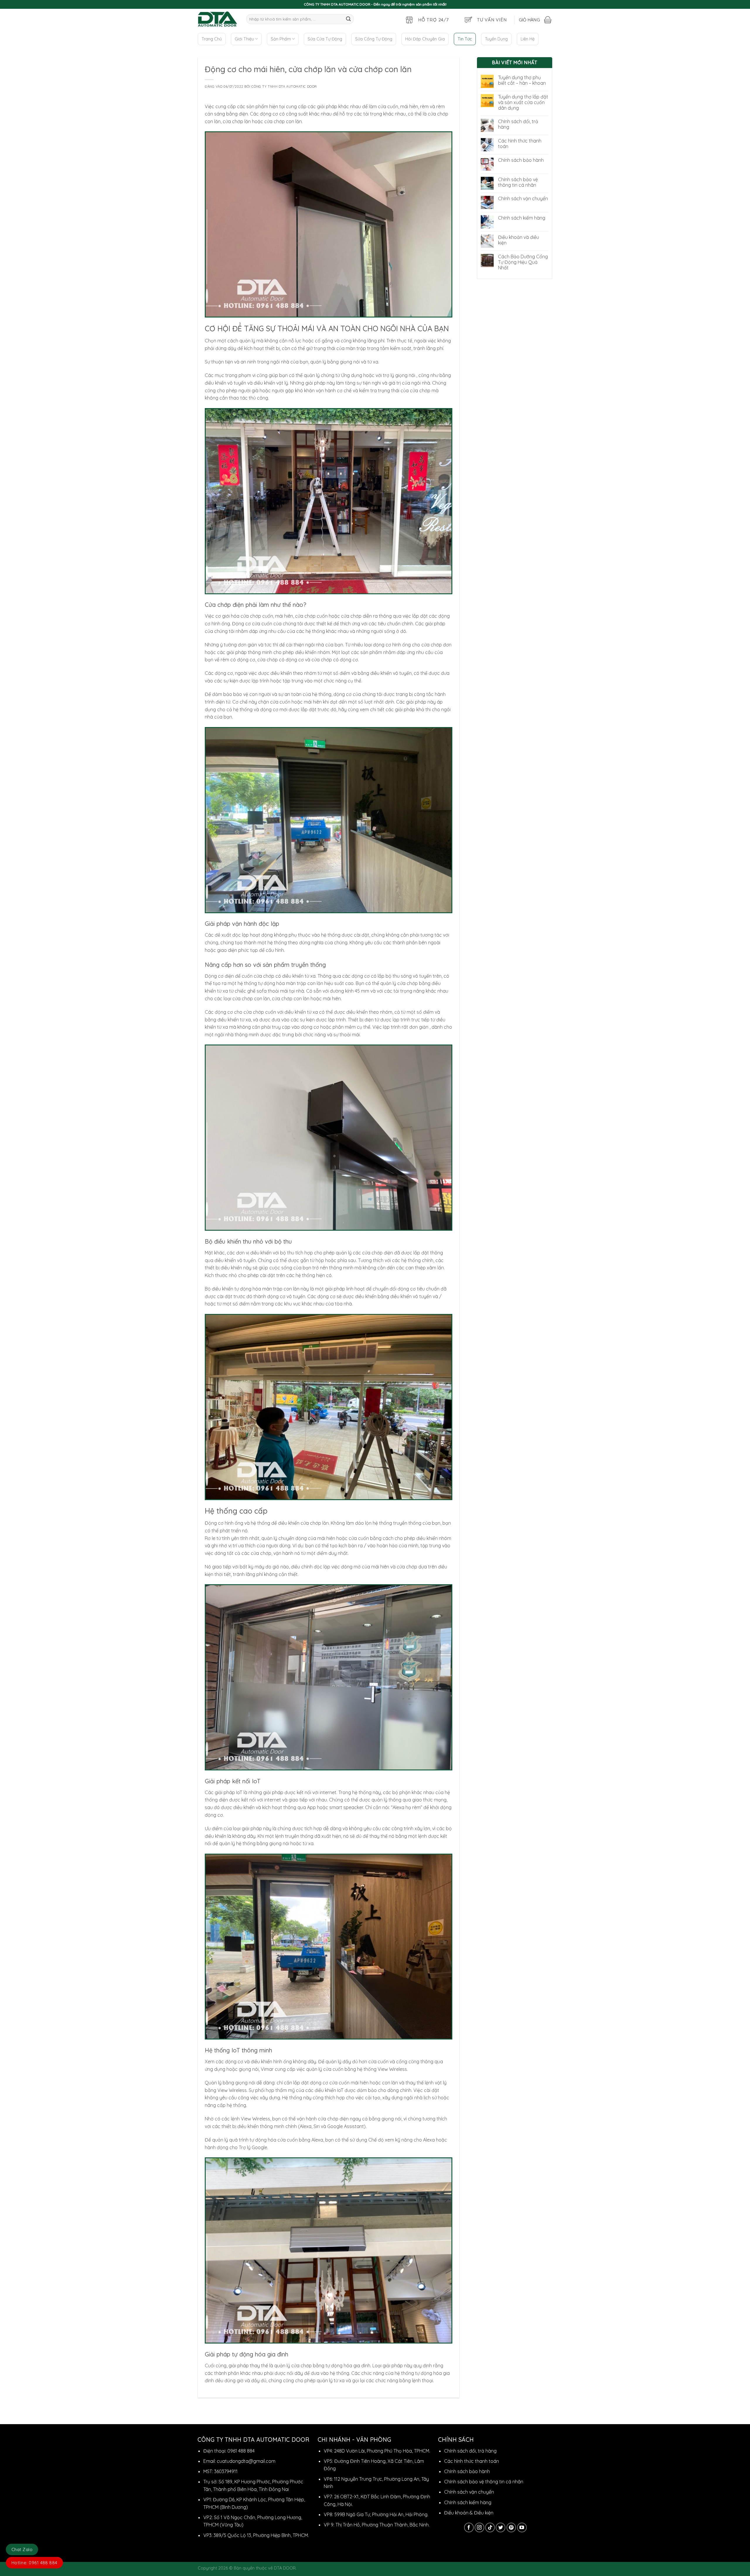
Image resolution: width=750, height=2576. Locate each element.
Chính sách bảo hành (521, 160)
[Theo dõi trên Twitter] (501, 2527)
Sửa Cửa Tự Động (325, 39)
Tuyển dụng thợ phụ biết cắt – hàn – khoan (522, 80)
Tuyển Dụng (496, 39)
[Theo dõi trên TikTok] (490, 2527)
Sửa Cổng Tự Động (374, 39)
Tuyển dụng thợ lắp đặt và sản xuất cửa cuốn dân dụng (523, 102)
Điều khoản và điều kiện (519, 240)
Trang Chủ (212, 39)
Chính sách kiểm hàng (522, 218)
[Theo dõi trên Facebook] (469, 2527)
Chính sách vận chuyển (523, 199)
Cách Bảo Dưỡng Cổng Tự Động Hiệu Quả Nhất (523, 262)
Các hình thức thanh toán (520, 144)
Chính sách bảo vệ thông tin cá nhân (518, 182)
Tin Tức (465, 39)
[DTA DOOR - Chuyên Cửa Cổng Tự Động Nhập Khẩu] (218, 19)
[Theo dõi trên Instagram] (479, 2527)
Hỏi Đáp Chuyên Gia (425, 39)
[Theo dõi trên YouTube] (522, 2527)
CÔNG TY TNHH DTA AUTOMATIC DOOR (284, 86)
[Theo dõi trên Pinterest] (511, 2527)
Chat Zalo (22, 2549)
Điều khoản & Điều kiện (469, 2513)
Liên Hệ (528, 39)
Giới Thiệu (244, 39)
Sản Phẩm (281, 39)
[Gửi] (348, 19)
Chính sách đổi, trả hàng (518, 124)
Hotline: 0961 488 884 (34, 2563)
